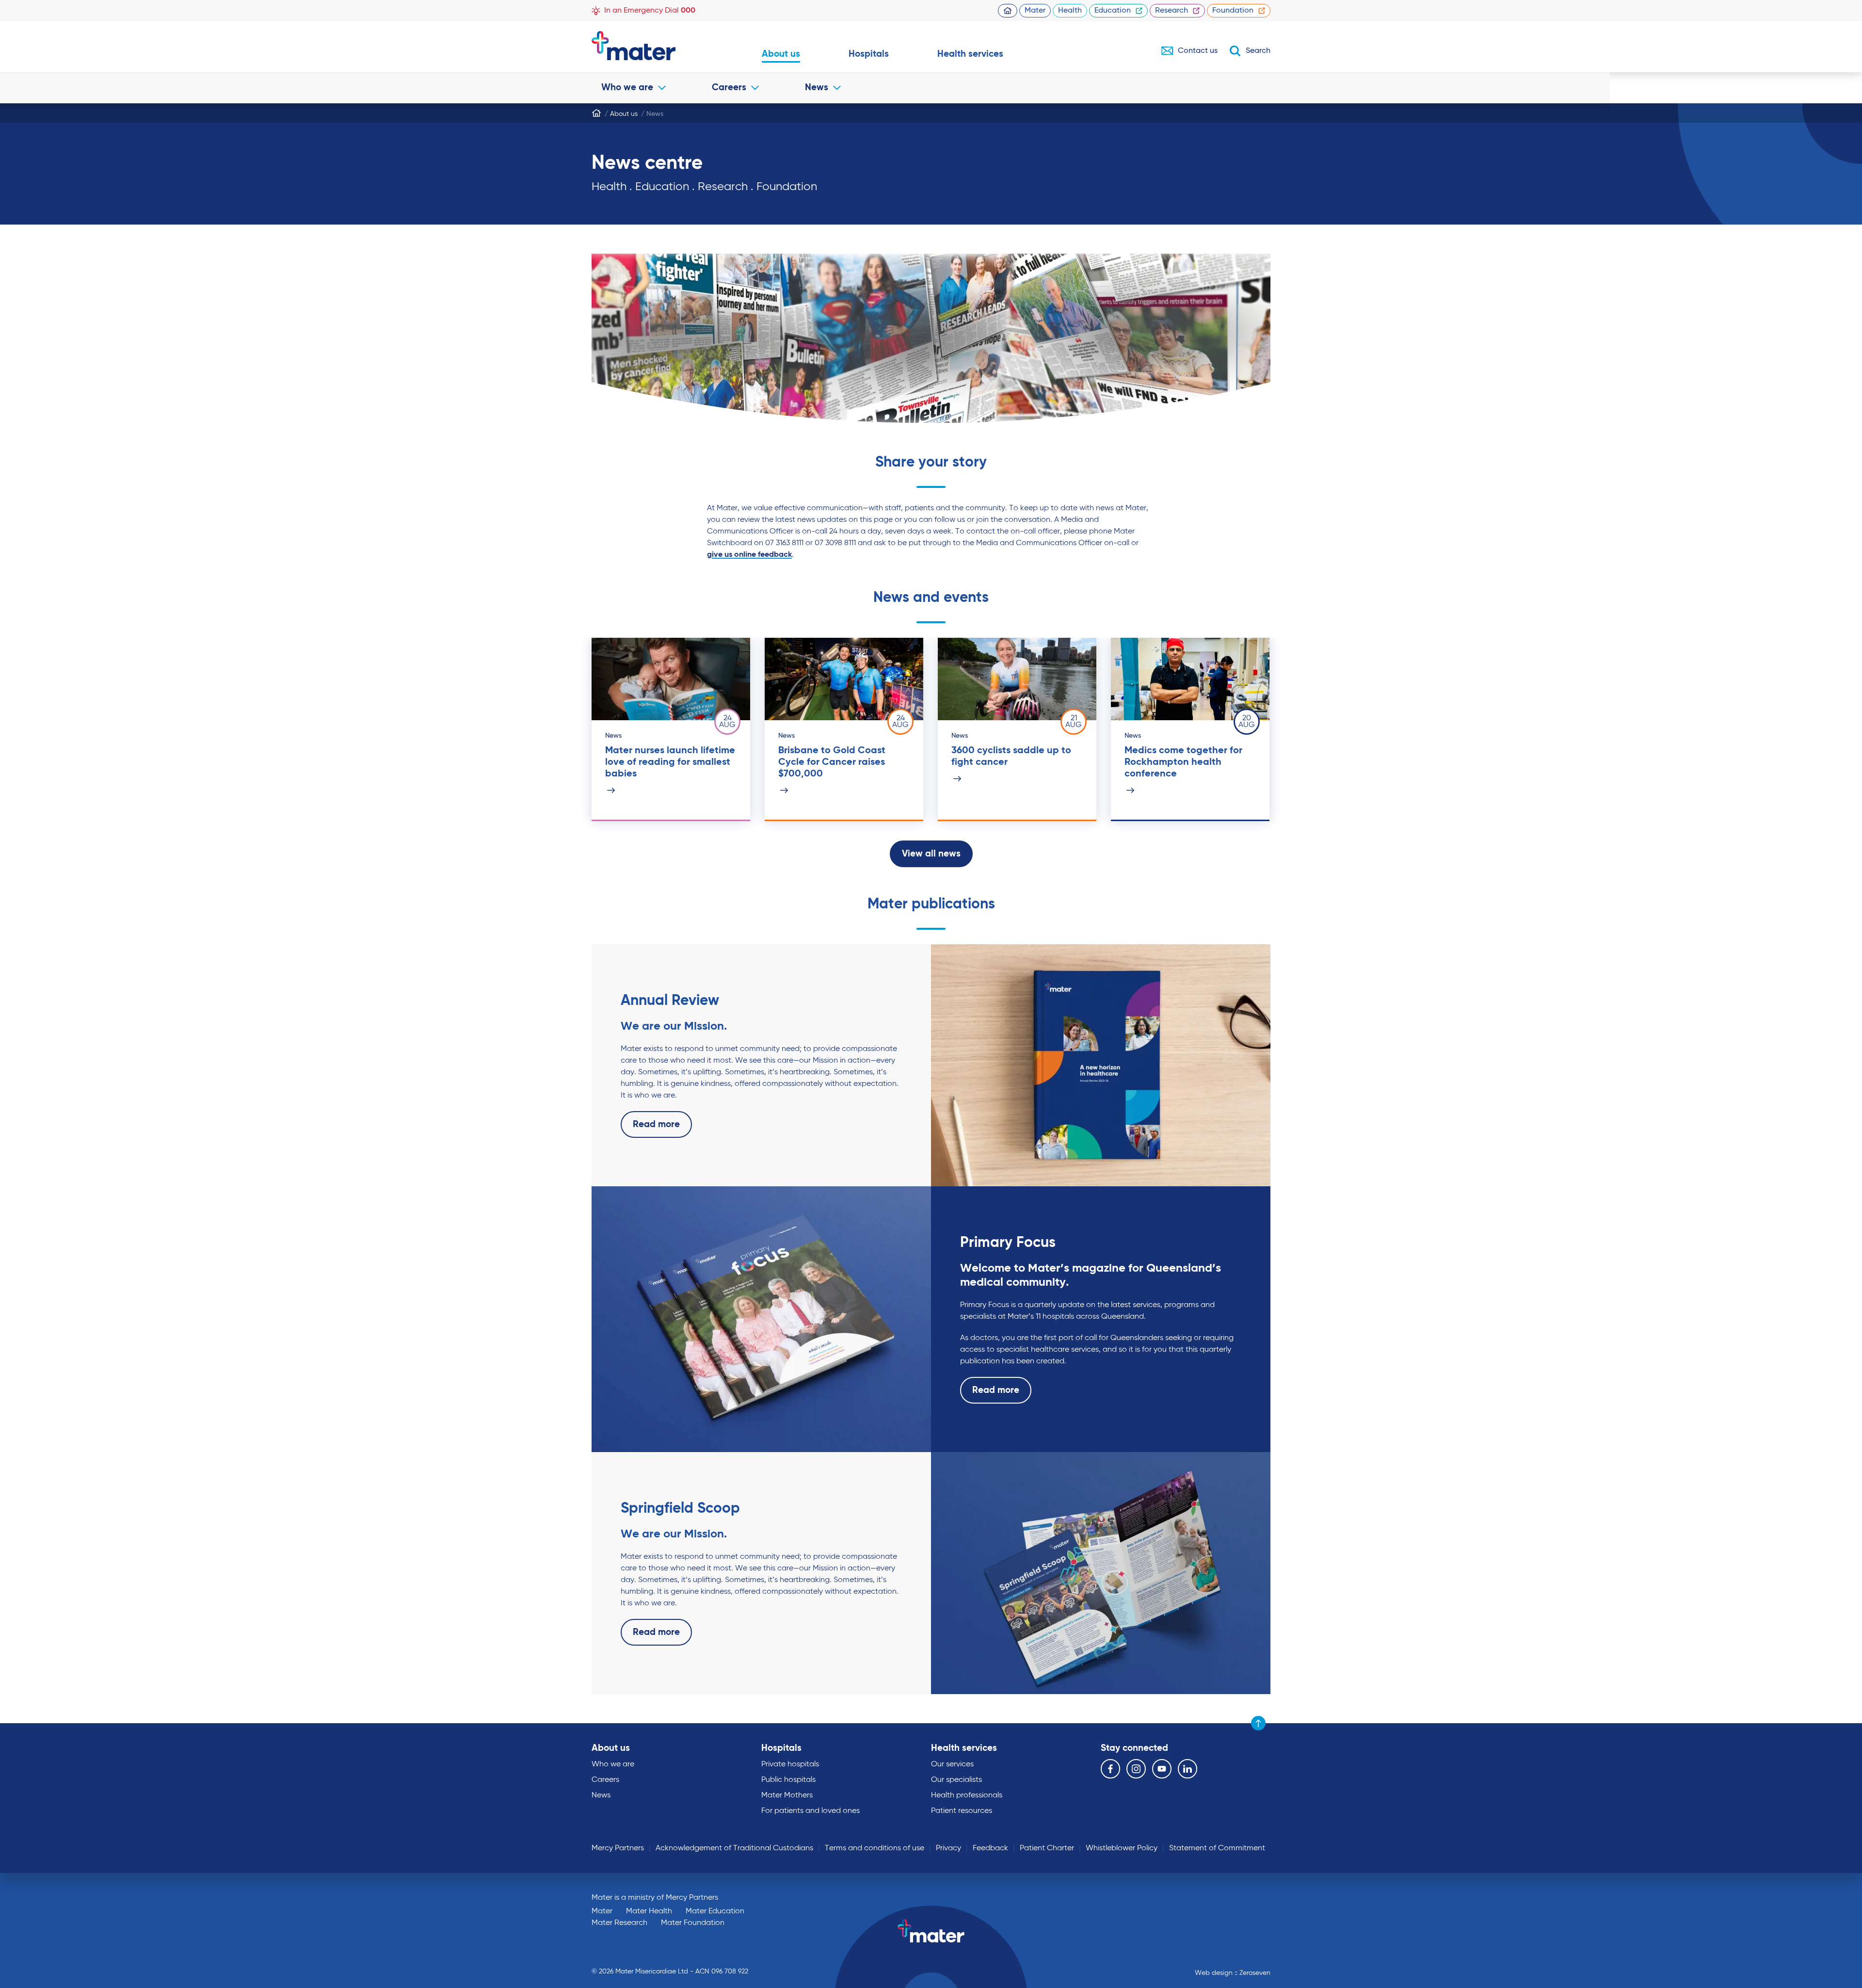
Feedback (990, 1848)
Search (1258, 51)
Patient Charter (1047, 1848)
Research (1172, 11)
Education (1113, 11)
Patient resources (962, 1811)
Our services (952, 1764)
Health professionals (967, 1795)
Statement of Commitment (1217, 1848)
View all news (931, 854)
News (817, 88)
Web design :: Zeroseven (1233, 1973)
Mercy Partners (618, 1848)
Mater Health (649, 1911)
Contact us (1198, 51)
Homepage (1008, 11)
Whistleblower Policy (1122, 1848)
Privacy (948, 1848)
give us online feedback (749, 555)
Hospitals (869, 54)
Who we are (627, 88)
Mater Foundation (693, 1923)
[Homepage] (596, 113)
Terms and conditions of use (875, 1848)
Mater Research (619, 1923)
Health (1070, 11)
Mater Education (715, 1911)
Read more (656, 1124)
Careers (729, 88)
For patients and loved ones (811, 1811)
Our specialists (956, 1780)
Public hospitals (788, 1780)
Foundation (1233, 11)
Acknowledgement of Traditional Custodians (734, 1848)
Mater (1035, 11)
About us (781, 54)
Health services (970, 54)
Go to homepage (652, 46)
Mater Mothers (787, 1795)
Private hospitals (790, 1764)
